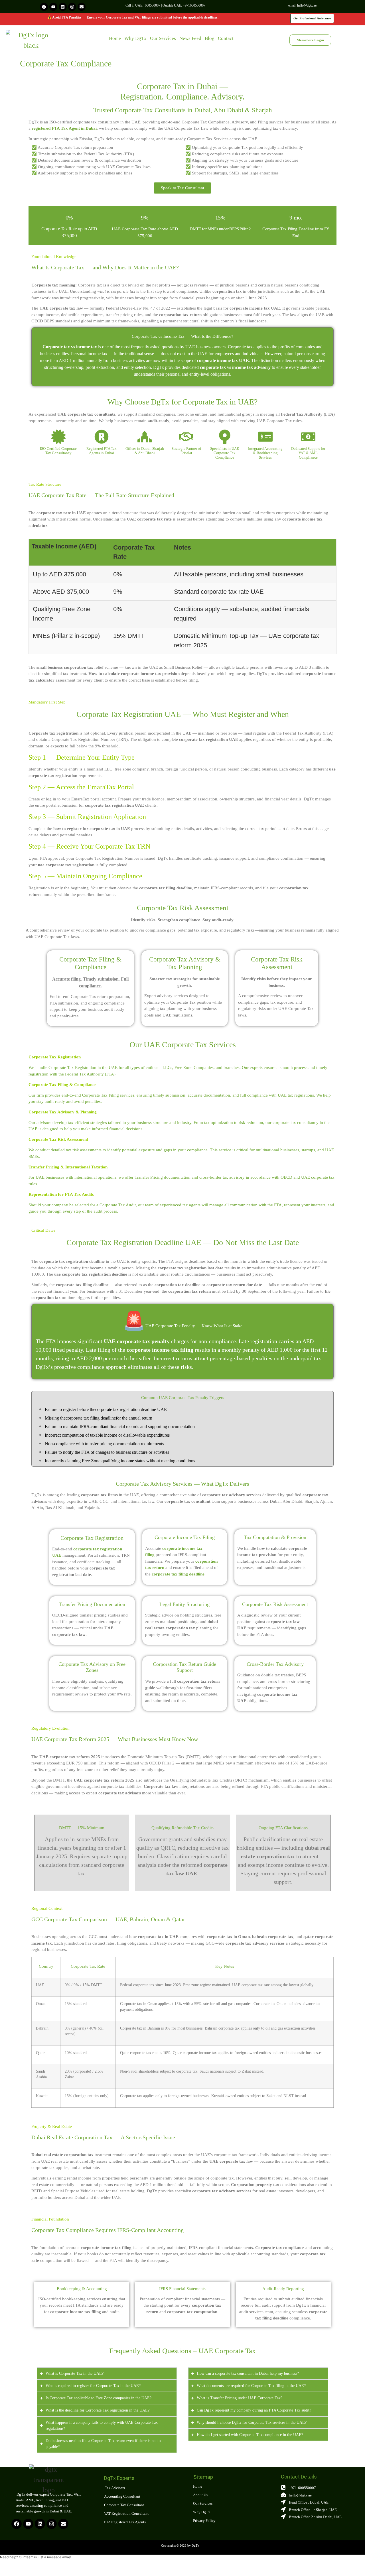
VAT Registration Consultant (126, 2513)
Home (115, 38)
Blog (210, 38)
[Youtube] (53, 7)
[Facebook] (44, 7)
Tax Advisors (114, 2488)
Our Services (163, 38)
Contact (226, 38)
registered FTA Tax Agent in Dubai (64, 128)
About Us (200, 2495)
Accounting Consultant (122, 2496)
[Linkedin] (63, 7)
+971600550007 (194, 5)
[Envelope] (82, 7)
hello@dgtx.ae (307, 5)
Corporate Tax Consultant (124, 2505)
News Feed (190, 38)
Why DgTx (135, 38)
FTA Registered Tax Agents (125, 2522)
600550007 (153, 5)
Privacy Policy (204, 2521)
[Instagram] (72, 7)
